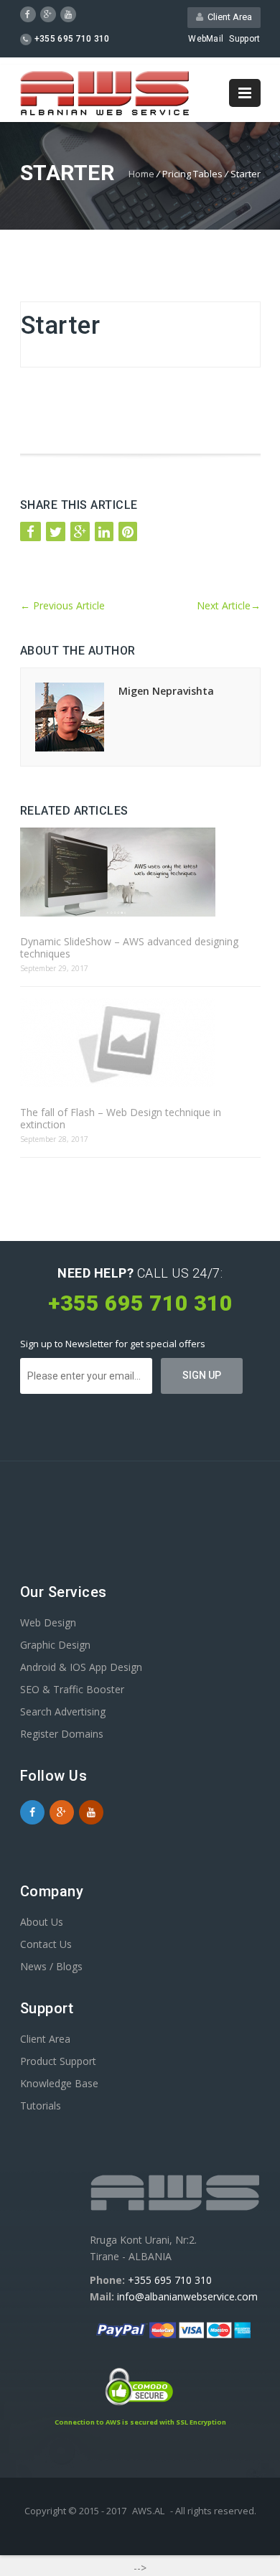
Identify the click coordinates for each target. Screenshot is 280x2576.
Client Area (228, 17)
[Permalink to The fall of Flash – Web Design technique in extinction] (140, 1044)
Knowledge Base (59, 2083)
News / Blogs (51, 1966)
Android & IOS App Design (81, 1667)
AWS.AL (148, 2511)
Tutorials (41, 2106)
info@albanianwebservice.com (187, 2296)
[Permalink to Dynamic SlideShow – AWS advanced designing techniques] (140, 873)
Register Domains (62, 1734)
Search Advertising (63, 1711)
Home (141, 174)
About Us (42, 1922)
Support (244, 39)
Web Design (48, 1622)
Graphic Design (55, 1645)
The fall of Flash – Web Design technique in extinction (121, 1118)
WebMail (206, 39)
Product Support (58, 2061)
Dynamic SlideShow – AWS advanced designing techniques (129, 947)
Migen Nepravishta (166, 691)
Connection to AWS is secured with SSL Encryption (140, 2422)
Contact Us (46, 1944)
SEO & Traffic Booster (72, 1689)
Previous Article (62, 605)
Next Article (229, 605)
